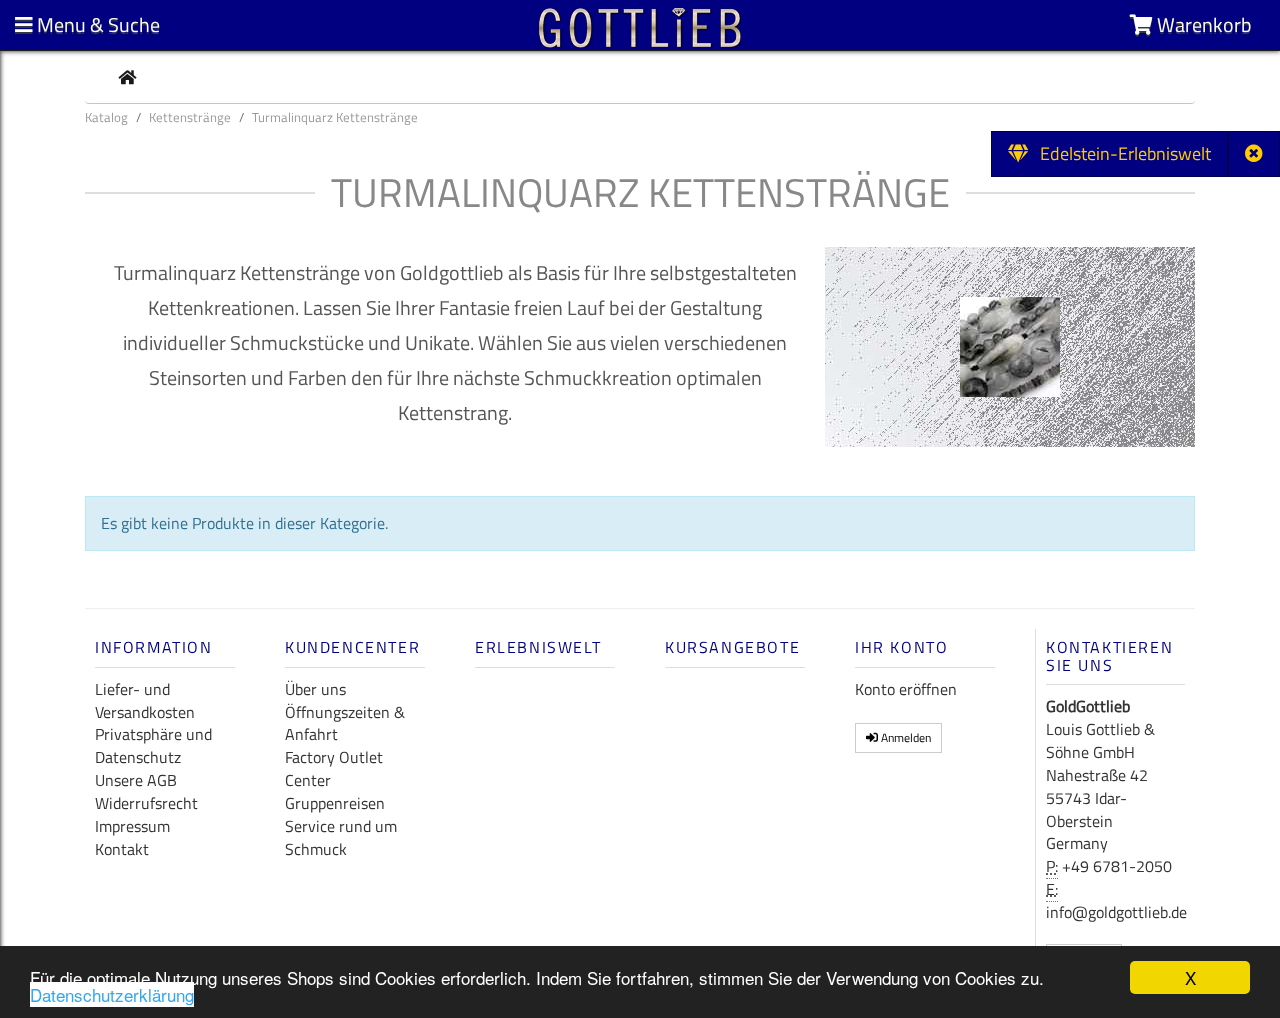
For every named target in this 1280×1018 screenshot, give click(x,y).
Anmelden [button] (904, 737)
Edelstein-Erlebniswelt (1119, 153)
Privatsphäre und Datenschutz (153, 745)
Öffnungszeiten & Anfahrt (345, 723)
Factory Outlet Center (334, 768)
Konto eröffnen (906, 689)
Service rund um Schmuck (341, 837)
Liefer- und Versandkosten (145, 700)
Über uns (315, 689)
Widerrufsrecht (146, 803)
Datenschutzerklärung (112, 994)
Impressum (132, 826)
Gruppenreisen (335, 803)
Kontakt (122, 849)
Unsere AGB (136, 780)
